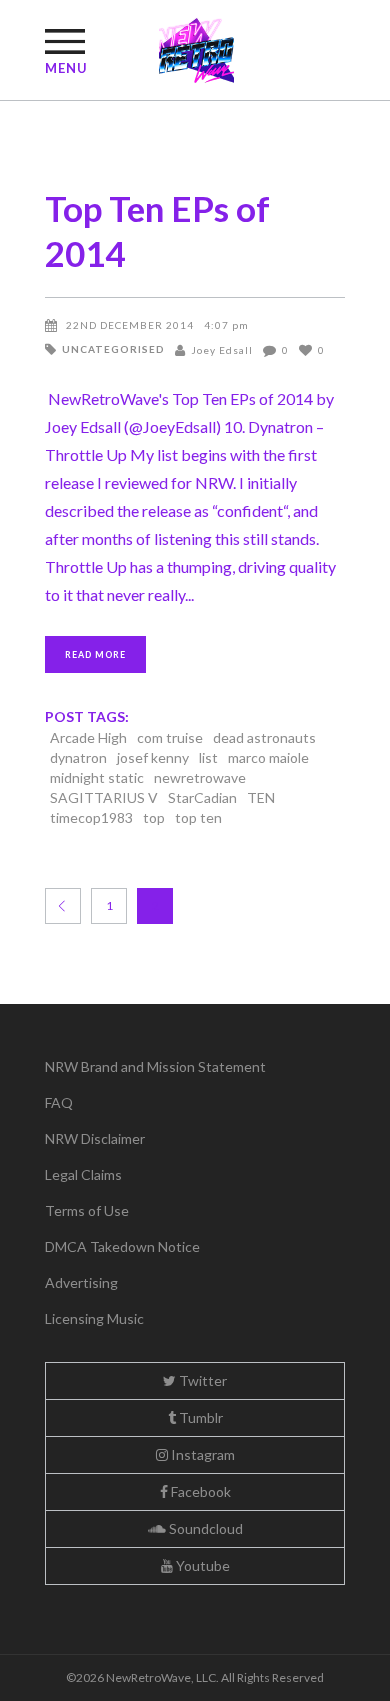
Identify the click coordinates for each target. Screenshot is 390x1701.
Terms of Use (87, 1210)
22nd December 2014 (130, 325)
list (208, 757)
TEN (261, 797)
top (154, 817)
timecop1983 (91, 817)
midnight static (97, 777)
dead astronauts (264, 737)
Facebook (199, 1491)
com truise (170, 737)
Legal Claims (83, 1174)
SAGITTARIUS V (104, 797)
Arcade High (88, 737)
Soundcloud (204, 1528)
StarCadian (202, 797)
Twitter (201, 1380)
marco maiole (268, 757)
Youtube (201, 1565)
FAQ (59, 1102)
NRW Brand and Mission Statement (155, 1066)
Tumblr (199, 1417)
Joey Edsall (222, 350)
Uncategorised (113, 349)
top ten (198, 817)
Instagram (201, 1454)
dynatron (78, 757)
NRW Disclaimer (95, 1138)
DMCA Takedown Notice (122, 1246)
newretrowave (200, 777)
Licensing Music (94, 1318)
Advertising (81, 1282)
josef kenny (153, 757)
